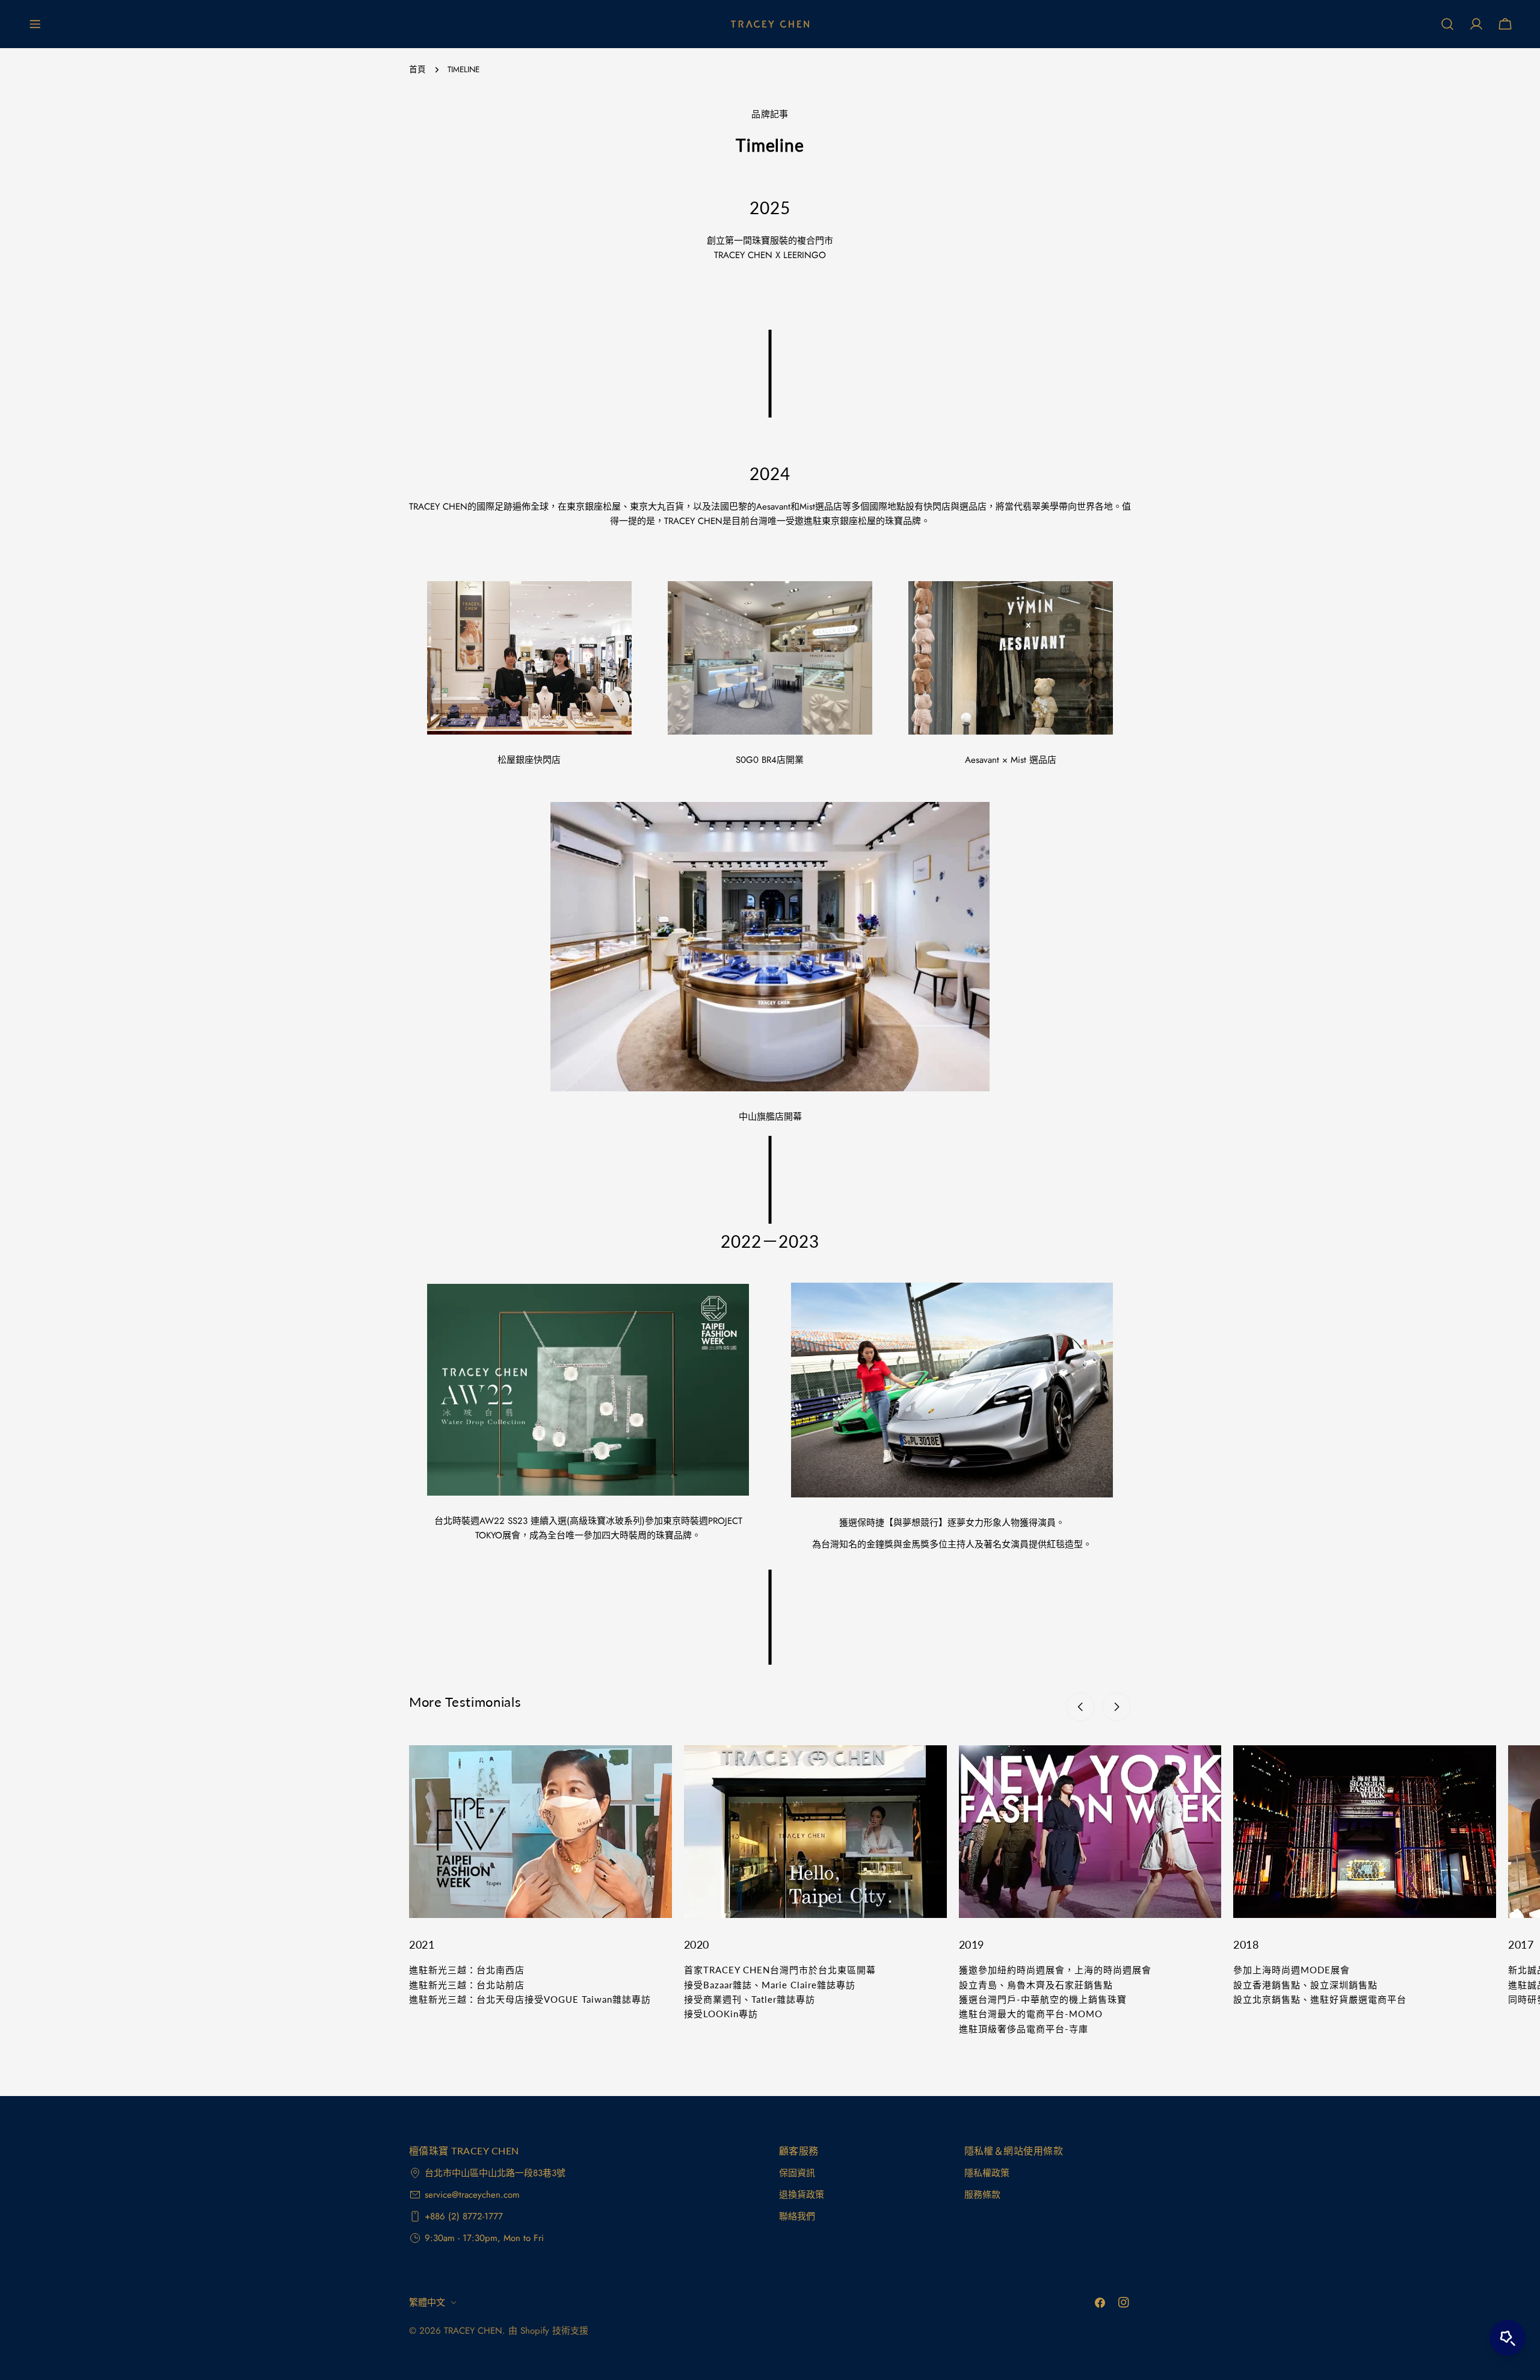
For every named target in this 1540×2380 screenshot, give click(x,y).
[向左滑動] (1080, 1707)
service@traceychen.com (472, 2195)
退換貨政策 (802, 2195)
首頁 (417, 69)
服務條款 (982, 2195)
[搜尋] (1447, 24)
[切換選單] (35, 24)
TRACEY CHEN (473, 2331)
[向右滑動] (1116, 1707)
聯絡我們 (797, 2216)
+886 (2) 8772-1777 (464, 2216)
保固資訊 (797, 2173)
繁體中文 (427, 2302)
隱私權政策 (987, 2173)
